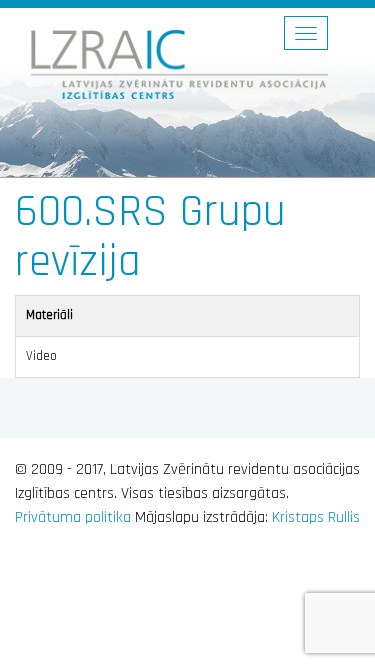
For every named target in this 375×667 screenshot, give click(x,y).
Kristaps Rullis (316, 517)
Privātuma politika (73, 517)
